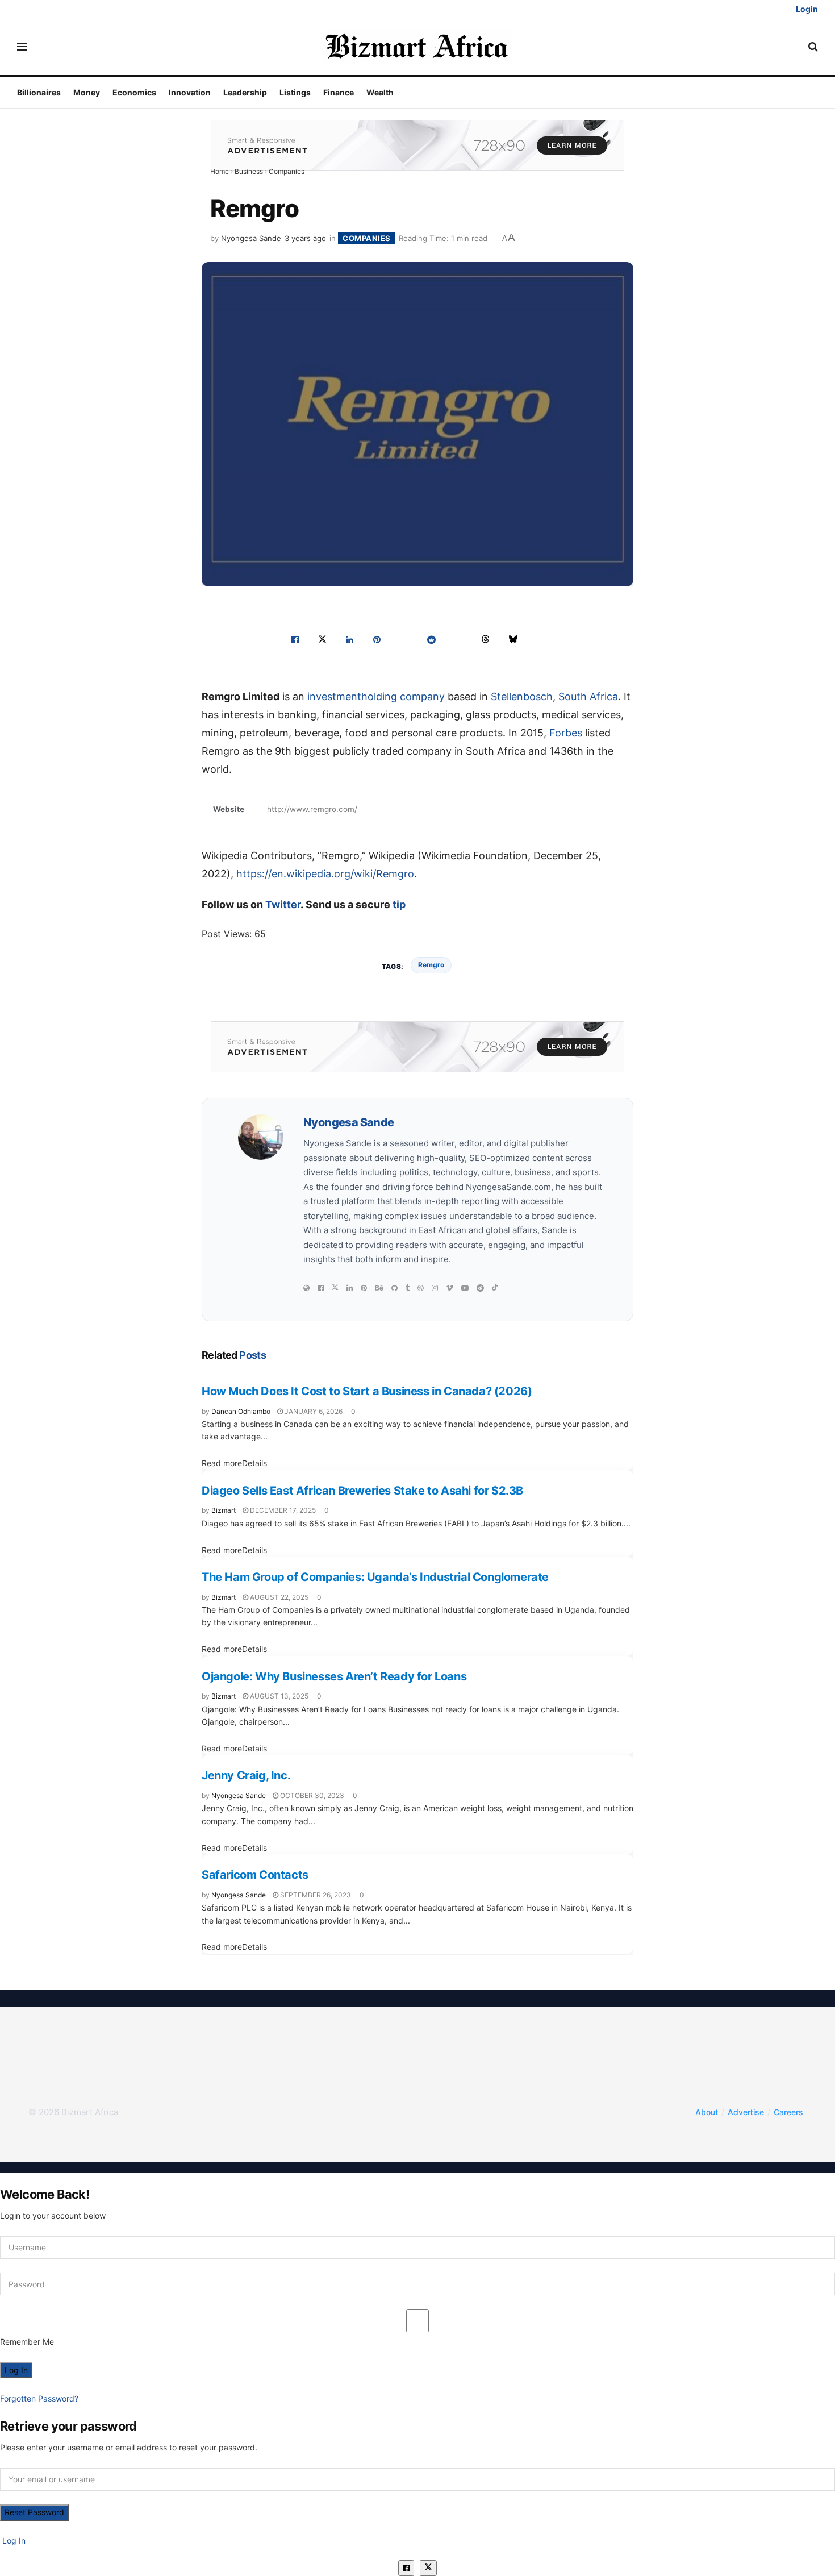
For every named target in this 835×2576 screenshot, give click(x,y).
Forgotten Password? (39, 2398)
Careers (788, 2112)
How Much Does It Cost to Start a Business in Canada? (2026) (367, 1391)
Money (87, 92)
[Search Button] (813, 47)
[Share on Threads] (486, 639)
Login (806, 9)
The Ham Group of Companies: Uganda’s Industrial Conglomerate (375, 1577)
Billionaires (39, 92)
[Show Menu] (22, 47)
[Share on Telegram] (458, 639)
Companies (287, 171)
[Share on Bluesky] (513, 639)
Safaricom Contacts (255, 1875)
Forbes (566, 733)
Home (220, 171)
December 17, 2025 (282, 1510)
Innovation (190, 92)
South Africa (588, 696)
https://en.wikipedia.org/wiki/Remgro (325, 874)
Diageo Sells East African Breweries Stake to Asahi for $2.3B (362, 1491)
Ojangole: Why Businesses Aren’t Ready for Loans (334, 1676)
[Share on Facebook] (295, 639)
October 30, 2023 (311, 1795)
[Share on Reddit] (431, 639)
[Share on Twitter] (322, 639)
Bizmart (224, 1510)
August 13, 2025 (278, 1696)
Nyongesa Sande (251, 238)
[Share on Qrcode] (540, 639)
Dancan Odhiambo (241, 1411)
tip (399, 904)
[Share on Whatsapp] (404, 639)
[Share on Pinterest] (377, 639)
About (707, 2112)
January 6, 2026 (313, 1411)
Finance (339, 92)
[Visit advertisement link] (417, 145)
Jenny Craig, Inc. (246, 1775)
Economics (134, 92)
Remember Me (27, 2342)
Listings (295, 92)
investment (334, 696)
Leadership (245, 92)
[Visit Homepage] (418, 47)
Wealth (380, 92)
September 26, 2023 (315, 1895)
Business (249, 171)
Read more (234, 1463)
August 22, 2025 (278, 1597)
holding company (403, 696)
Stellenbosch (522, 696)
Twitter (283, 904)
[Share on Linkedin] (349, 639)
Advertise (746, 2112)
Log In (13, 2540)
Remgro (431, 965)
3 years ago (305, 238)
